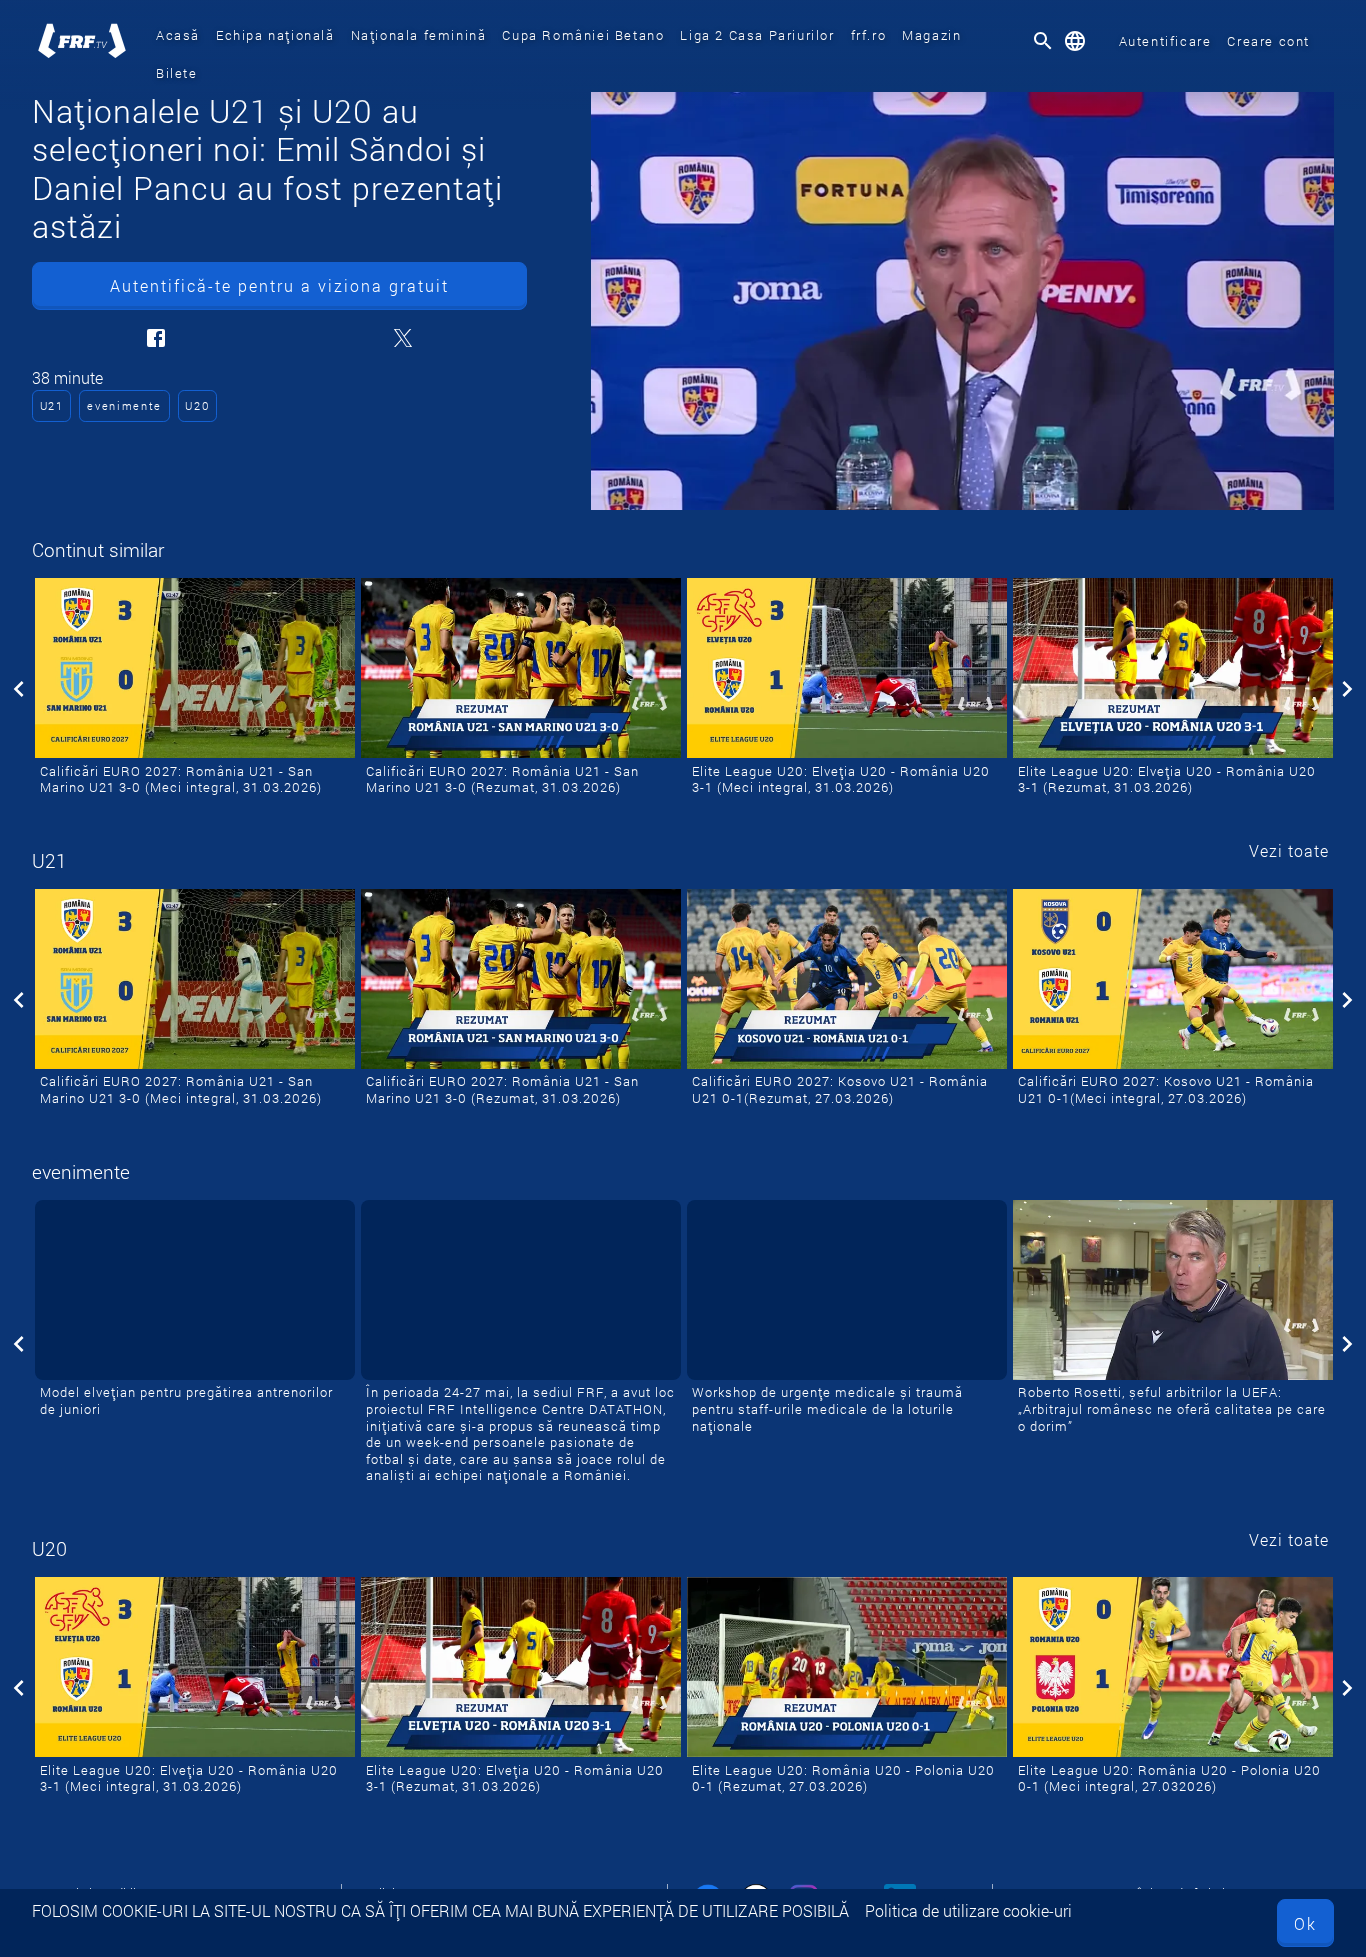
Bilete (177, 73)
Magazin (931, 35)
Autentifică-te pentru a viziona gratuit (279, 285)
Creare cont (1268, 41)
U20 (197, 405)
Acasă (178, 35)
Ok (1305, 1923)
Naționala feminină (419, 35)
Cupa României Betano (583, 35)
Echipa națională (275, 35)
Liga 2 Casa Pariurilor (757, 35)
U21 (52, 405)
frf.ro (869, 35)
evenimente (124, 405)
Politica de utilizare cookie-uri (968, 1910)
